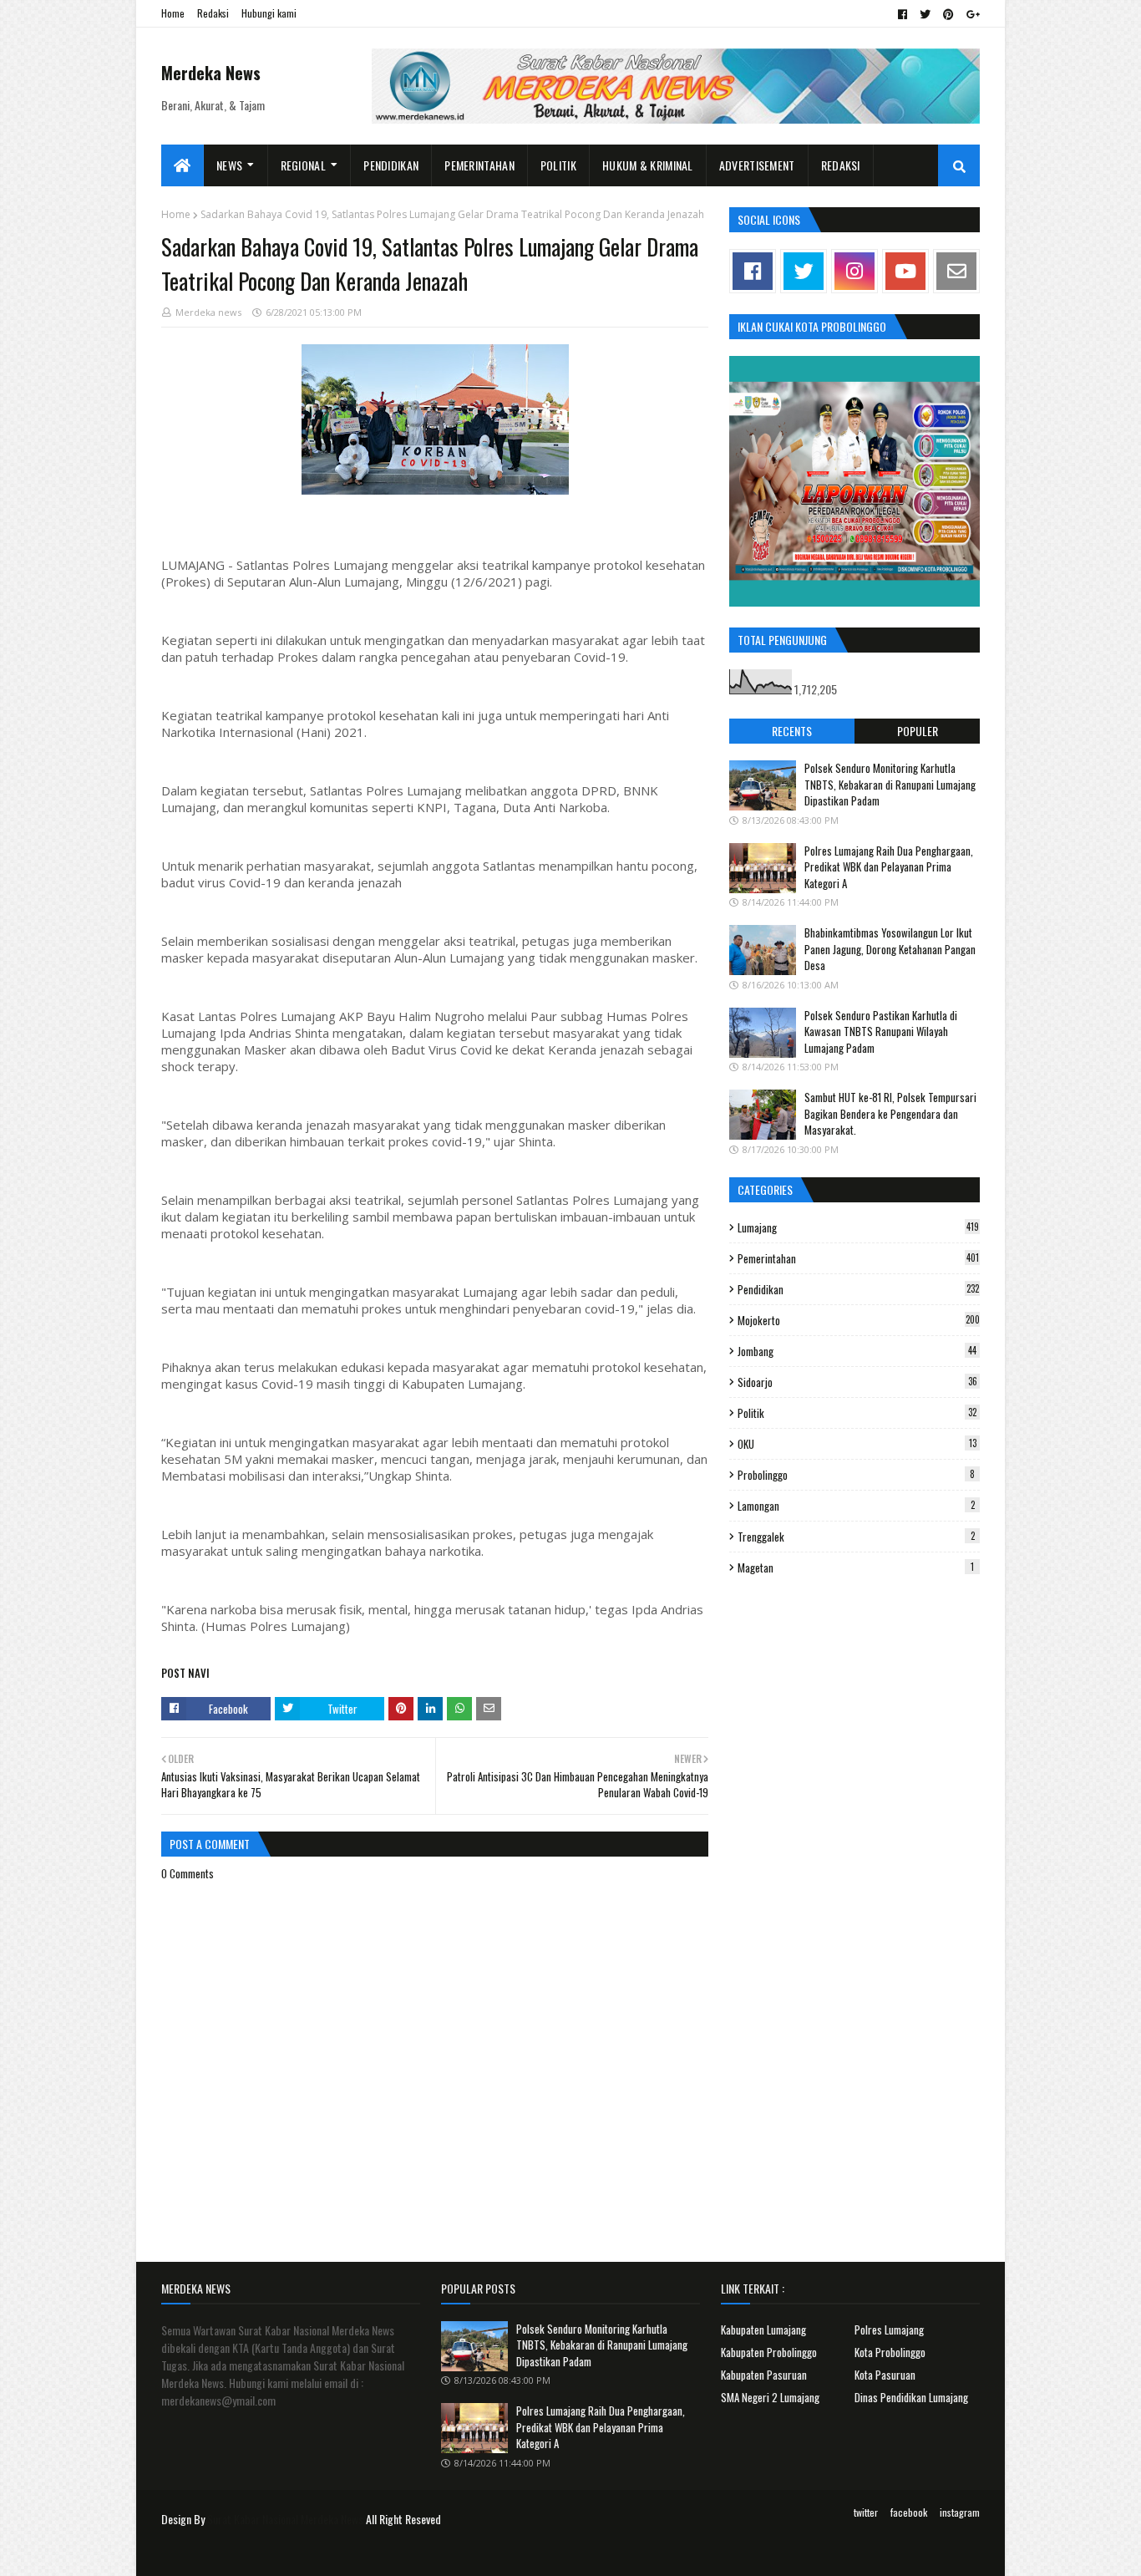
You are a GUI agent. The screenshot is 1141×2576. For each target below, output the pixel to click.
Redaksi (213, 13)
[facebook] (903, 14)
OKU (857, 1444)
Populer (918, 731)
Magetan (856, 1567)
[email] (956, 271)
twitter (866, 2512)
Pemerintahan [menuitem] (479, 165)
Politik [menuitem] (558, 165)
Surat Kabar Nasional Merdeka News (285, 2519)
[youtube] (905, 271)
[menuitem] (183, 165)
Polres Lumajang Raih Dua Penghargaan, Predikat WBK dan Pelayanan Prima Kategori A (889, 867)
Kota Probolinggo (890, 2352)
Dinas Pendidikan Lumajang (911, 2397)
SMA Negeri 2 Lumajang (770, 2397)
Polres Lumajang (889, 2330)
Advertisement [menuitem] (757, 165)
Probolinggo (856, 1475)
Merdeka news (208, 312)
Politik (857, 1413)
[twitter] (925, 14)
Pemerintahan (858, 1258)
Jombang (857, 1351)
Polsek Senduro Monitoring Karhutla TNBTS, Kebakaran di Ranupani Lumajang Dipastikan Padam (890, 784)
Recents (792, 731)
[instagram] (854, 271)
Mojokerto (859, 1320)
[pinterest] (948, 14)
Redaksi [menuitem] (841, 165)
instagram (960, 2512)
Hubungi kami (269, 13)
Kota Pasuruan (885, 2375)
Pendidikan (858, 1289)
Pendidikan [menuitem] (391, 165)
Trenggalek (856, 1537)
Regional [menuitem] (303, 165)
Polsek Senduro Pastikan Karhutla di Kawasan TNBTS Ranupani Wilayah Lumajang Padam (881, 1031)
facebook (909, 2512)
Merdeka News (211, 73)
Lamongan (856, 1506)
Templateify (226, 2553)
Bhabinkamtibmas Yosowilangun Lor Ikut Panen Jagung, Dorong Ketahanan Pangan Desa (890, 949)
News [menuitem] (229, 165)
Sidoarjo (857, 1382)
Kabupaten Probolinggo (769, 2352)
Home (173, 13)
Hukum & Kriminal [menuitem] (648, 165)
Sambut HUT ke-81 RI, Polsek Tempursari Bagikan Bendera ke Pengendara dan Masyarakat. (890, 1113)
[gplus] (971, 14)
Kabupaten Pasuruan (764, 2375)
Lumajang (858, 1227)
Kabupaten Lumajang (763, 2330)
